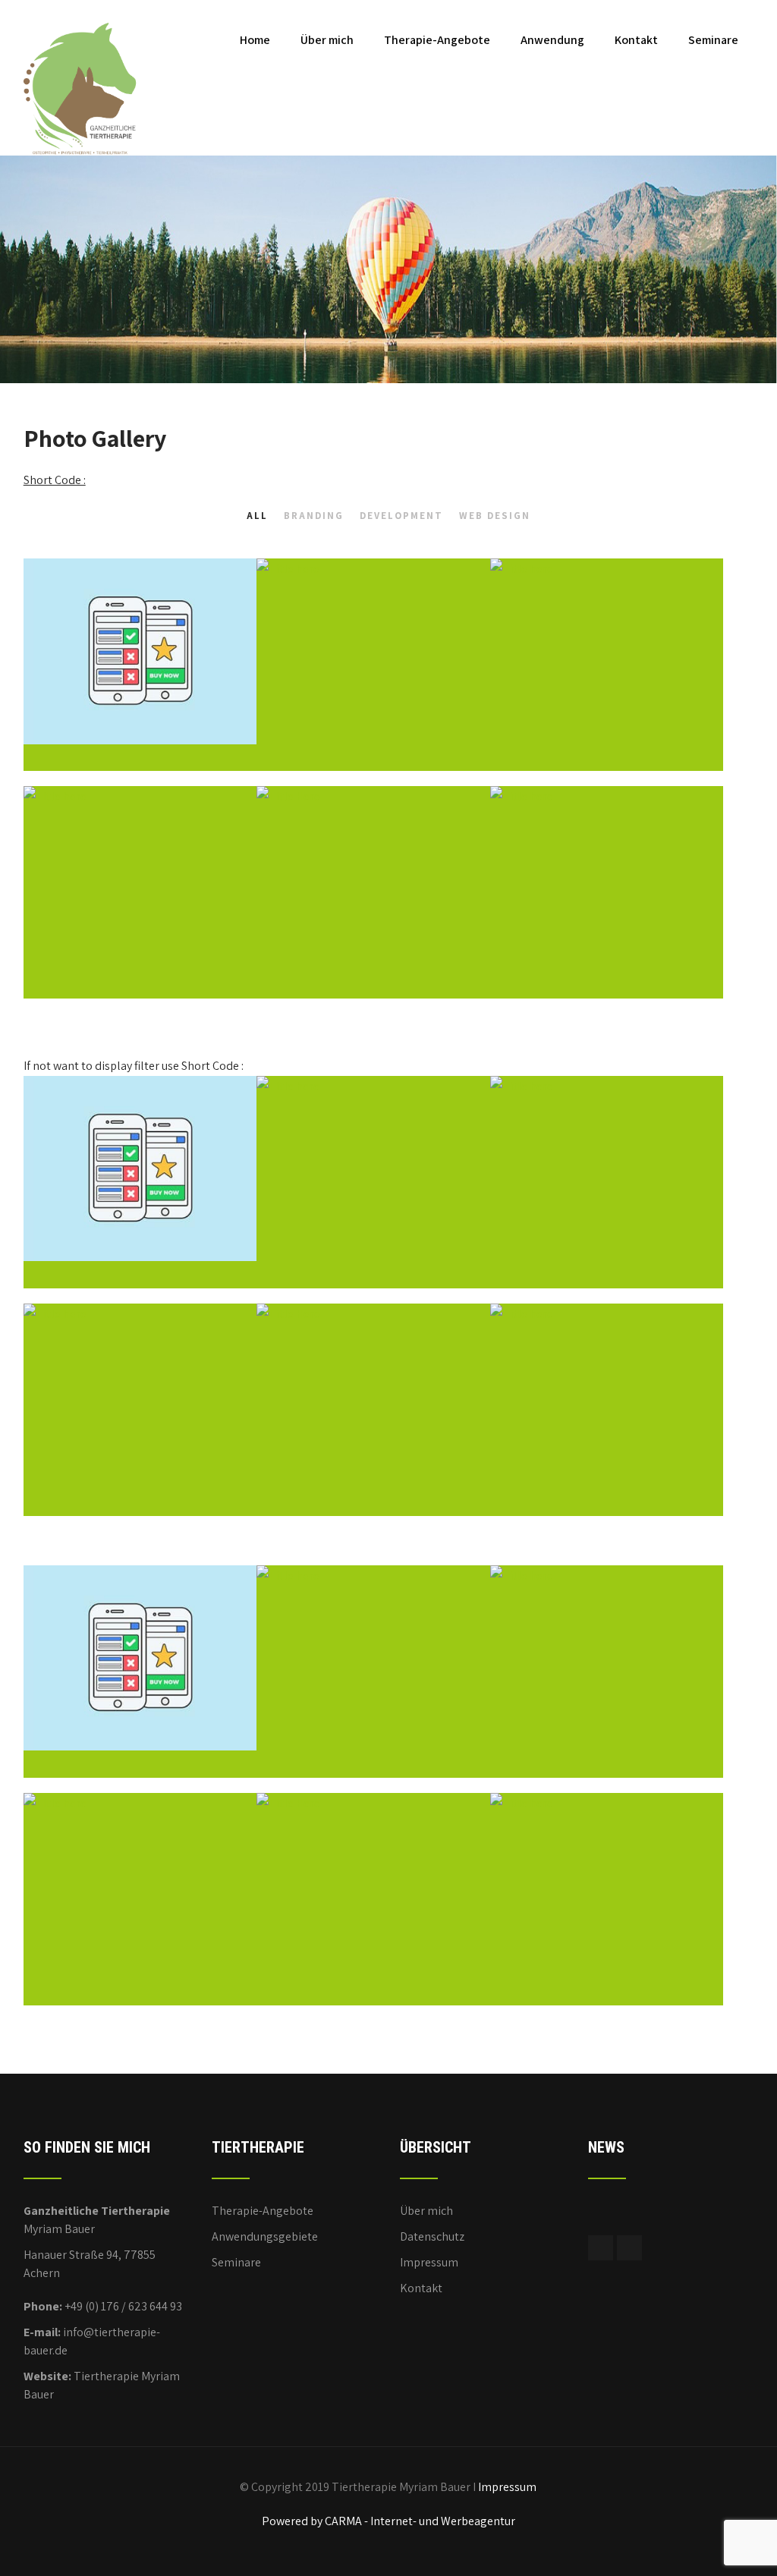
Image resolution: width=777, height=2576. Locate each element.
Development (401, 516)
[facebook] (601, 2248)
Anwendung (552, 40)
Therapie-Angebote (437, 40)
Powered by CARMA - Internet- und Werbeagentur (388, 2521)
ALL (257, 516)
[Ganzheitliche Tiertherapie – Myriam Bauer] (80, 8)
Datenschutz (432, 2236)
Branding (314, 516)
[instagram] (629, 2248)
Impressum (429, 2262)
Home (255, 40)
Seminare (713, 40)
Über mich (327, 40)
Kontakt (636, 40)
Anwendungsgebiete (265, 2236)
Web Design (495, 516)
